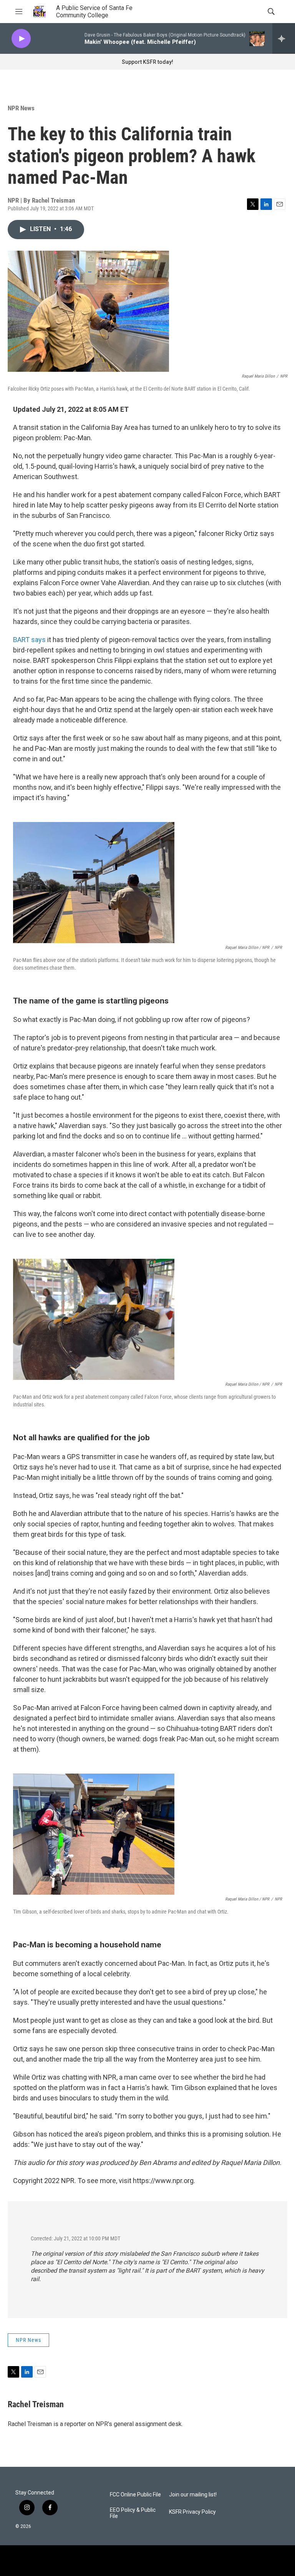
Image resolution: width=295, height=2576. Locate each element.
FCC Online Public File (135, 2495)
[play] (21, 39)
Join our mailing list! (193, 2495)
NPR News (21, 108)
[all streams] (284, 38)
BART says (29, 640)
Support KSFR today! (147, 62)
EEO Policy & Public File (133, 2513)
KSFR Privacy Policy (192, 2512)
